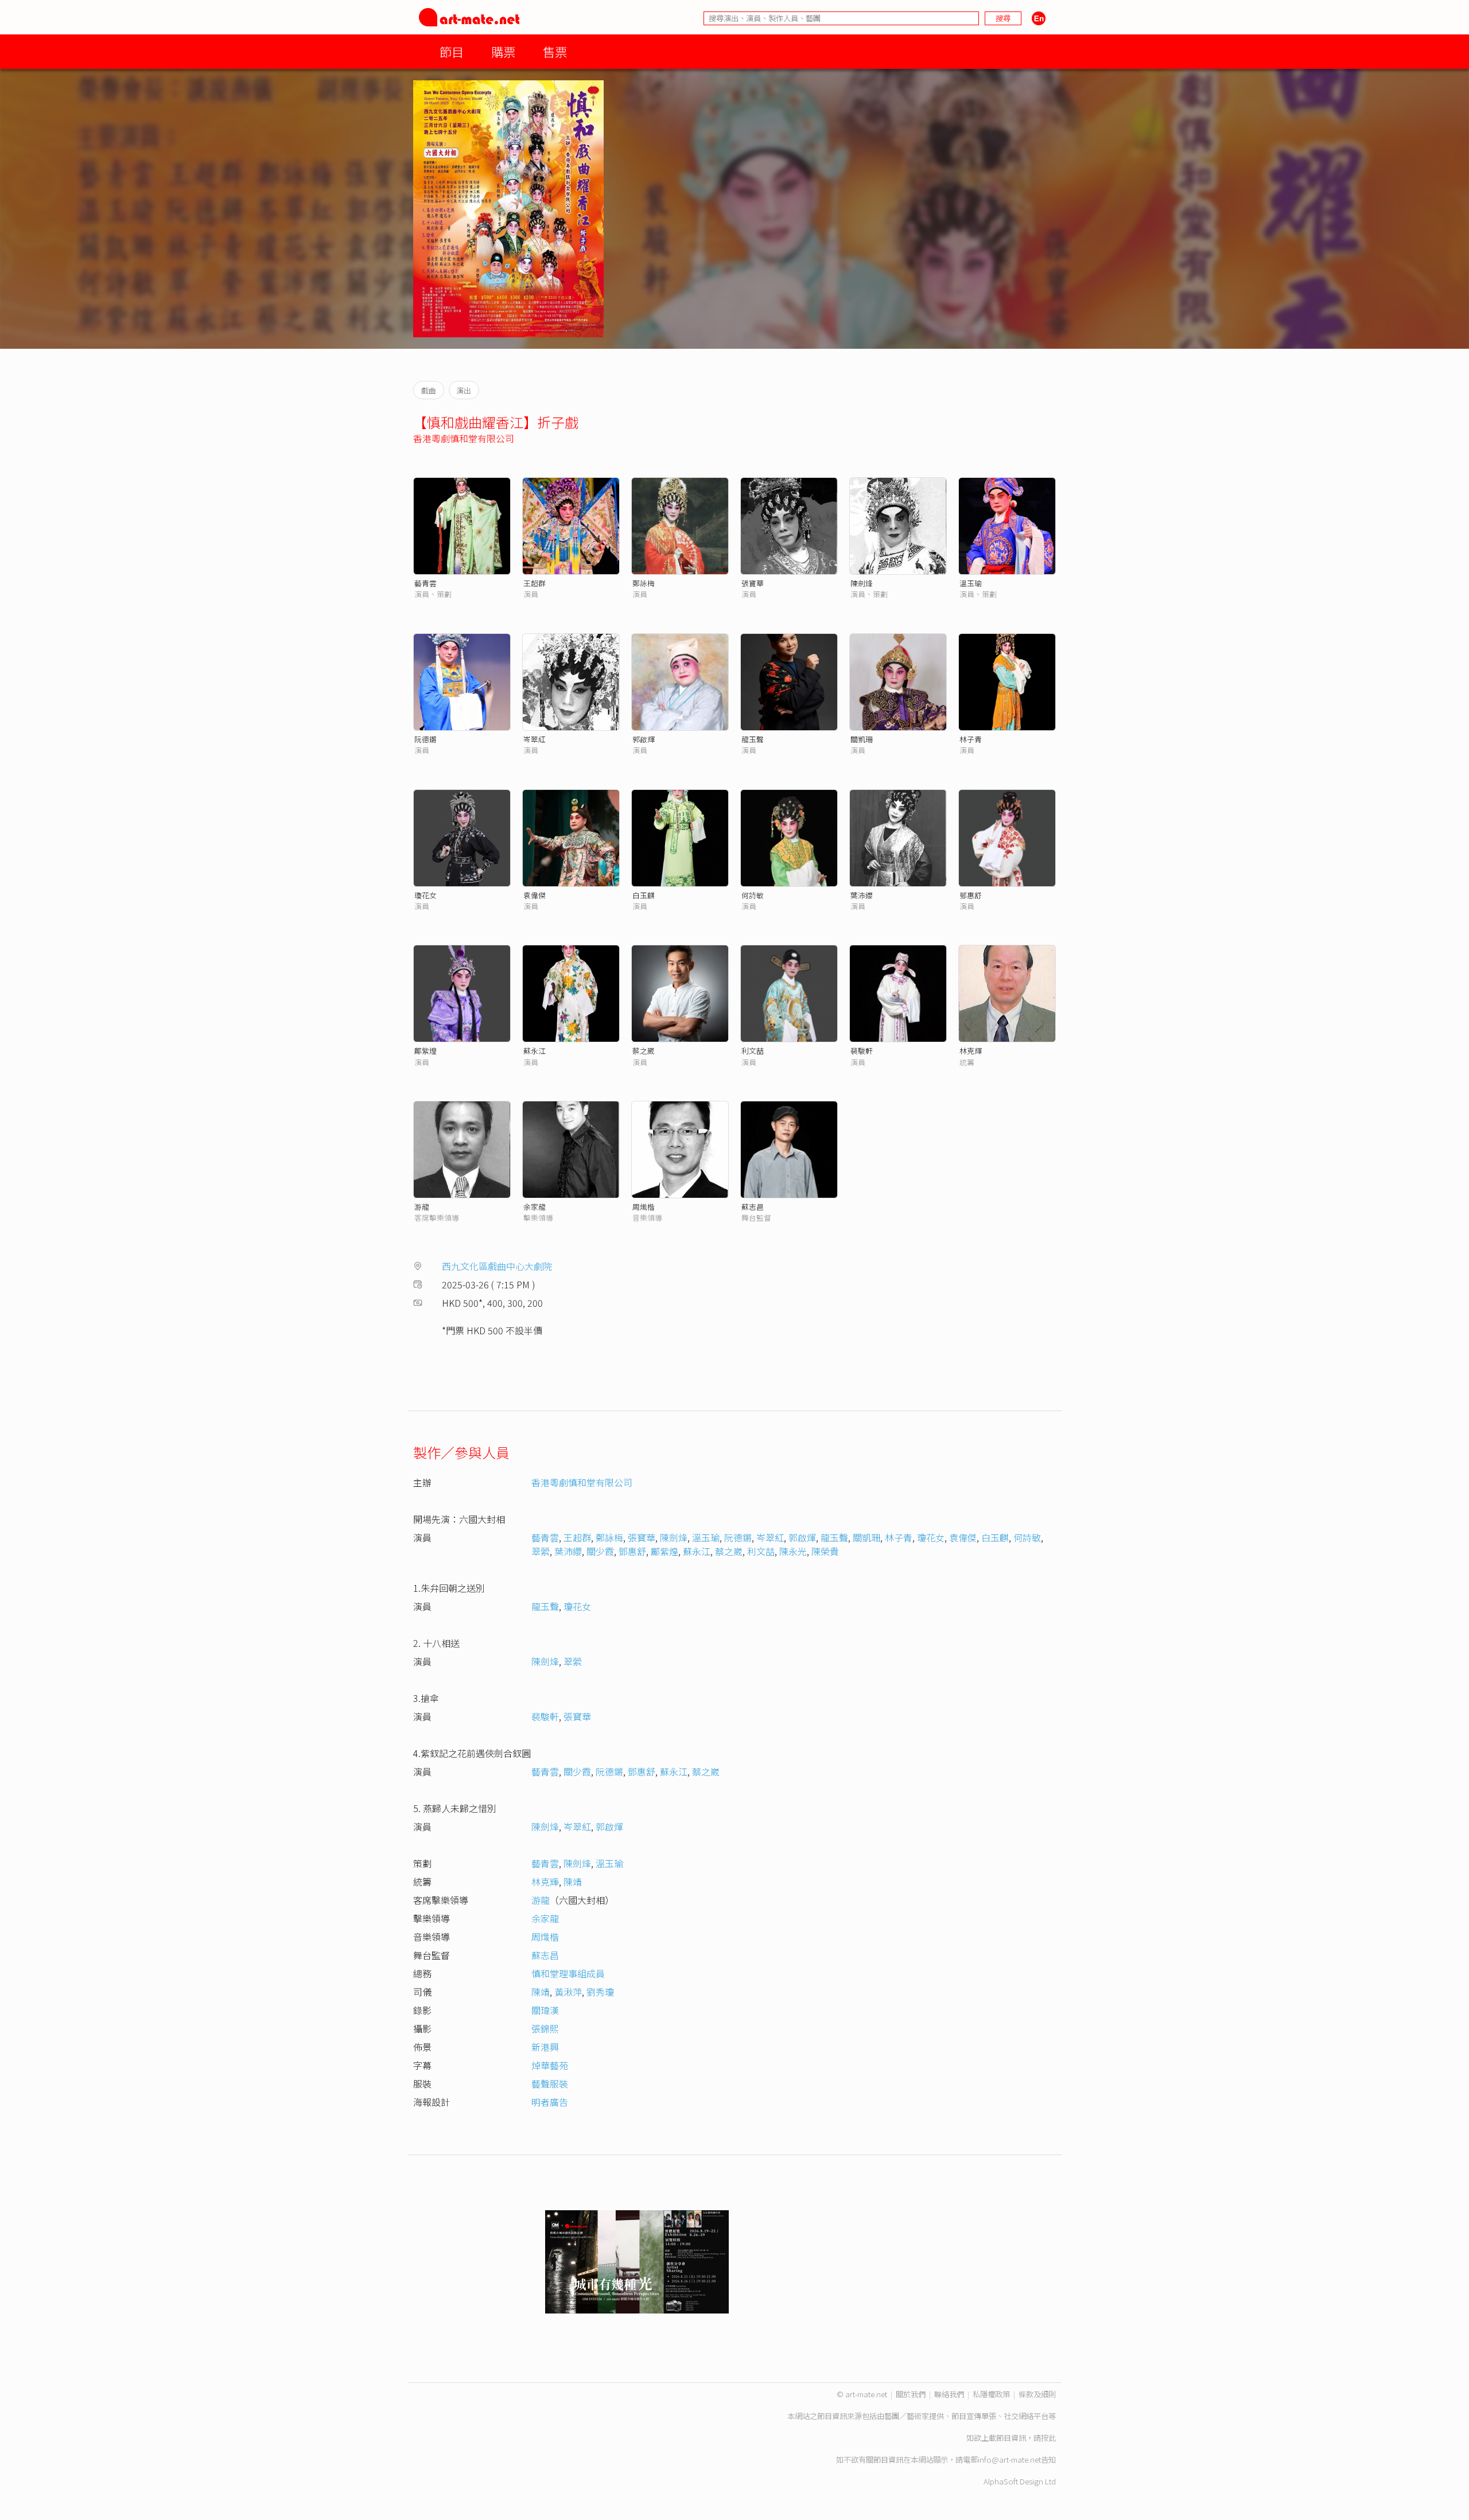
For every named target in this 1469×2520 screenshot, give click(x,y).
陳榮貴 (825, 1551)
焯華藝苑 (550, 2065)
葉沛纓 (862, 895)
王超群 (535, 583)
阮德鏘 (425, 739)
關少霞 (600, 1551)
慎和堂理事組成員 (568, 1973)
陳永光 (793, 1551)
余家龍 (535, 1207)
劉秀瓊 (600, 1992)
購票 (503, 51)
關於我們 (911, 2394)
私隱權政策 (991, 2394)
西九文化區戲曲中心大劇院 (497, 1266)
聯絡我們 (949, 2394)
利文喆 (753, 1051)
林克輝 (971, 1051)
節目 (452, 51)
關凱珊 (862, 739)
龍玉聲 (753, 739)
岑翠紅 (535, 739)
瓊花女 (425, 895)
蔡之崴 (644, 1051)
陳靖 (573, 1882)
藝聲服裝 (550, 2083)
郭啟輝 (644, 739)
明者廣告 (550, 2102)
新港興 (545, 2047)
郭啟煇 (802, 1537)
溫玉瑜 (971, 583)
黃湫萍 (568, 1992)
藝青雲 (425, 583)
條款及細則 (1037, 2394)
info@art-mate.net (1009, 2459)
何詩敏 (753, 895)
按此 (1048, 2438)
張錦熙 (545, 2028)
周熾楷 (644, 1207)
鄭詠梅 (644, 583)
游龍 (422, 1207)
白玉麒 (644, 895)
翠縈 (541, 1551)
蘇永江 (535, 1051)
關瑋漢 (545, 2010)
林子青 (971, 739)
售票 (555, 51)
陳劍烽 (862, 583)
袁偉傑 (535, 895)
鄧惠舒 (971, 895)
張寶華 (753, 583)
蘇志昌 (753, 1207)
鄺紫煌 (425, 1051)
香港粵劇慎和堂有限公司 (464, 438)
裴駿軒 (862, 1051)
